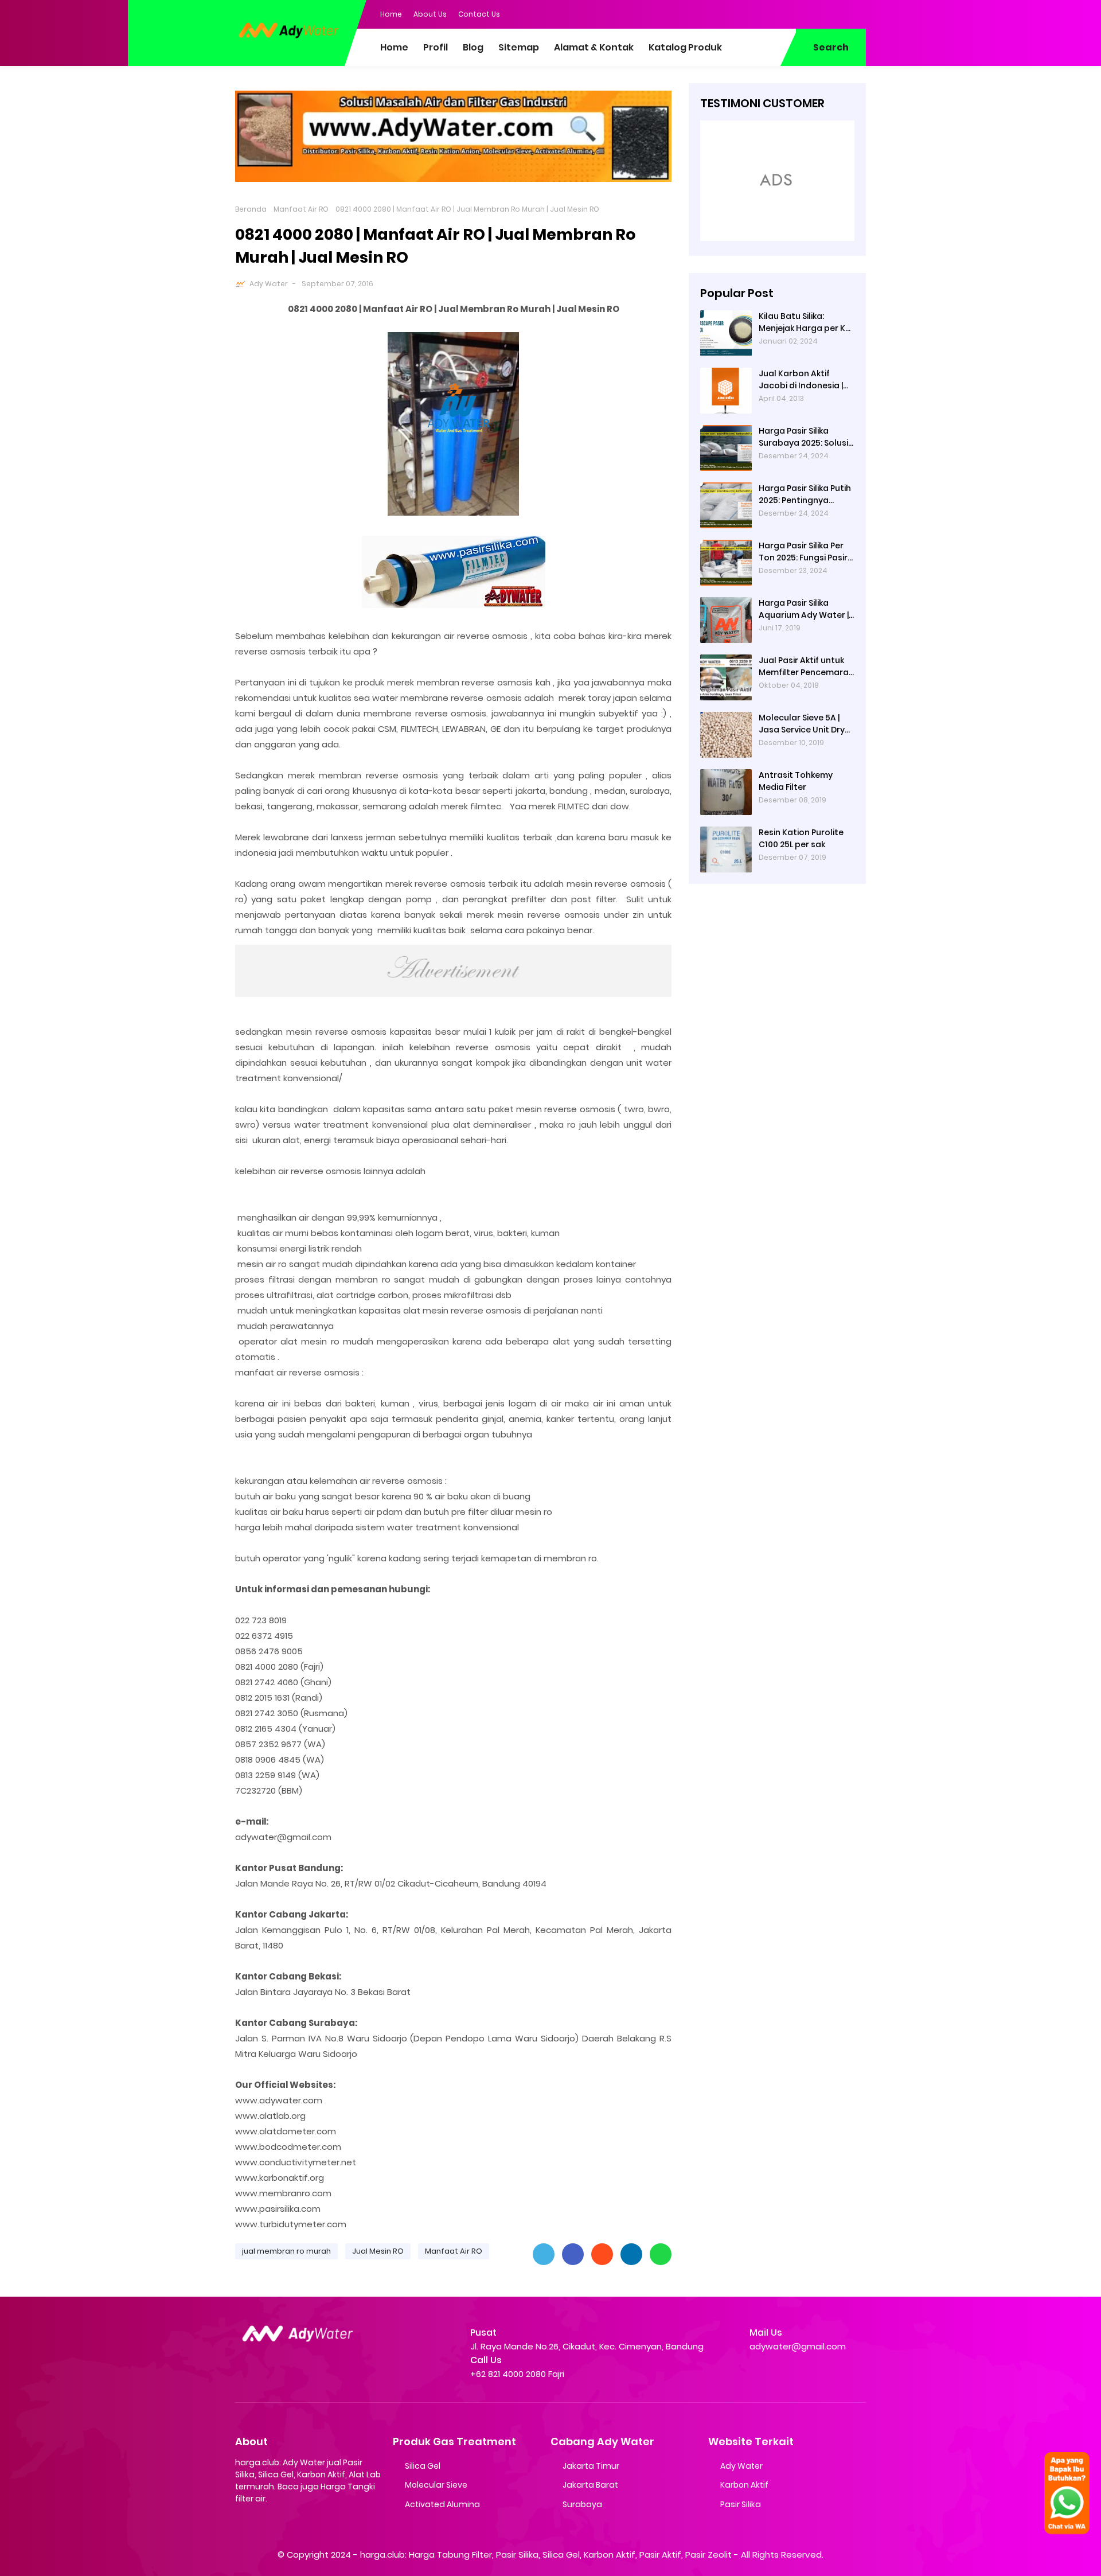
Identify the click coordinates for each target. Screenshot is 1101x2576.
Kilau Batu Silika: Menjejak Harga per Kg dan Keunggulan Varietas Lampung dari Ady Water (806, 322)
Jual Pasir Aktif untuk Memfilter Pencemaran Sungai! (806, 667)
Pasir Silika (741, 2504)
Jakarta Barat (590, 2485)
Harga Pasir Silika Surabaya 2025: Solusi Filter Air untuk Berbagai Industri (803, 437)
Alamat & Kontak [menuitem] (594, 47)
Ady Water (269, 284)
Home (391, 14)
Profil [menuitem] (436, 47)
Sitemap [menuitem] (519, 47)
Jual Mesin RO (378, 2251)
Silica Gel (423, 2466)
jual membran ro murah (286, 2251)
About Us (430, 14)
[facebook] (788, 13)
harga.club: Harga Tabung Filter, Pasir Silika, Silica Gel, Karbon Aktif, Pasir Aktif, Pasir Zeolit (546, 2554)
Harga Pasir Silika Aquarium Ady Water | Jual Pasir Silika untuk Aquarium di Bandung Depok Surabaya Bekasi (804, 609)
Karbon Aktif (744, 2485)
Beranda (251, 209)
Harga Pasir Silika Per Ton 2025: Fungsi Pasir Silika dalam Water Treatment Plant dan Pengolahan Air (803, 552)
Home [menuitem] (394, 47)
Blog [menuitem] (473, 47)
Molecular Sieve (436, 2485)
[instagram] (834, 13)
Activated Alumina (442, 2504)
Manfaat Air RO (301, 209)
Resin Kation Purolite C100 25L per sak (801, 838)
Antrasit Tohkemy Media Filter (796, 781)
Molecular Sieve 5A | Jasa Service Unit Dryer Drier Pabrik (806, 724)
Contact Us (479, 14)
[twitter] (811, 13)
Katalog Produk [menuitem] (685, 47)
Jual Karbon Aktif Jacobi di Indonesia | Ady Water (801, 380)
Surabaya (582, 2504)
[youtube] (857, 13)
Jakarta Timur (591, 2466)
